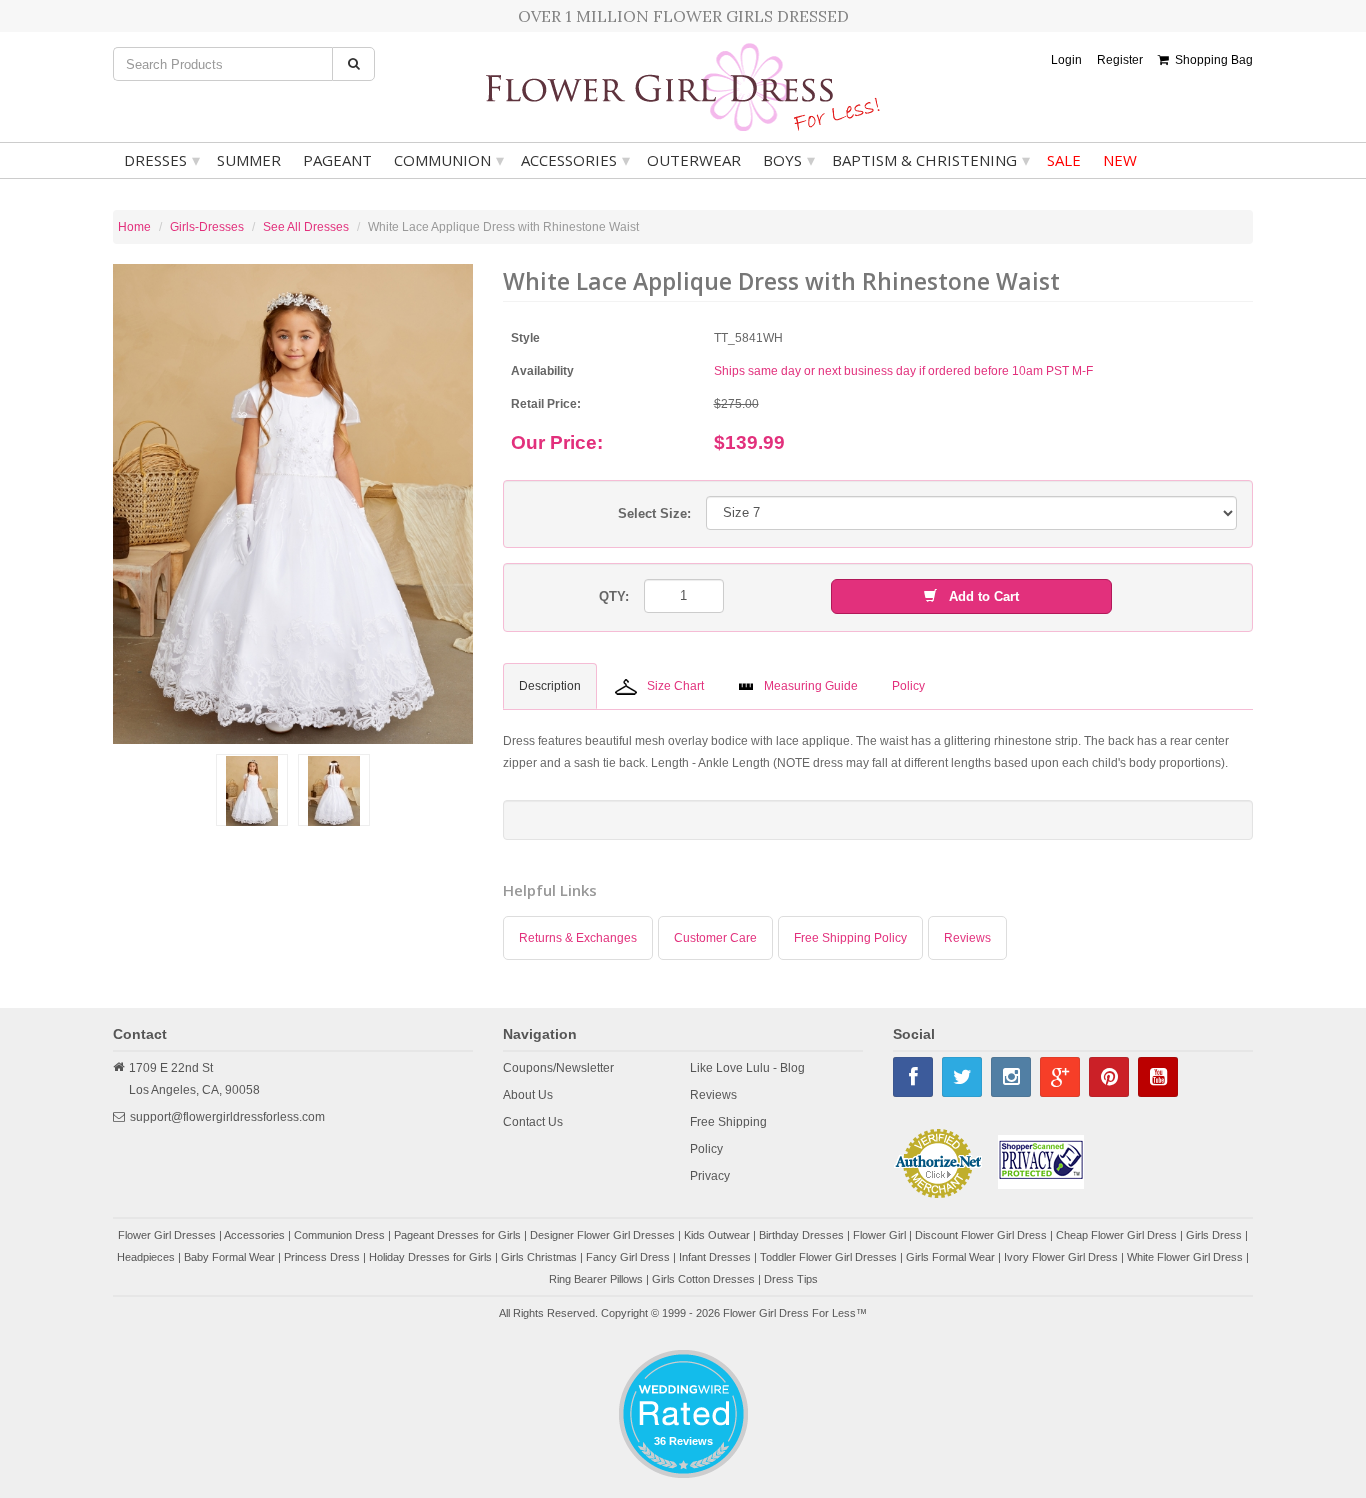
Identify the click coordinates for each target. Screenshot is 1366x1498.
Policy (706, 1149)
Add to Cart (978, 596)
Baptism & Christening (931, 160)
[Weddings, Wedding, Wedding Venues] (683, 1374)
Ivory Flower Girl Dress (1061, 1257)
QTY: (614, 596)
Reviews (967, 938)
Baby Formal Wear (229, 1257)
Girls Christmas (539, 1257)
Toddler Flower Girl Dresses (828, 1257)
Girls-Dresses (207, 227)
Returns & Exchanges (578, 938)
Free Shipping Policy (850, 938)
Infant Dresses (715, 1257)
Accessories (575, 160)
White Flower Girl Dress (1185, 1257)
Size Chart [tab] (675, 686)
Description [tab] (550, 686)
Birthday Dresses (801, 1235)
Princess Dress (322, 1257)
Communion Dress (339, 1235)
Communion (449, 160)
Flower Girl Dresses (167, 1235)
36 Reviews (683, 1441)
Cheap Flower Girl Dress (1116, 1235)
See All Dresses (306, 227)
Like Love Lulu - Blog (747, 1068)
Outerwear (694, 160)
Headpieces (146, 1257)
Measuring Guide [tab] (811, 686)
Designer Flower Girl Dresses (602, 1235)
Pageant (337, 160)
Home (134, 227)
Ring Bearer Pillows (596, 1279)
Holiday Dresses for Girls (430, 1257)
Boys (789, 160)
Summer (249, 160)
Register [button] (1120, 60)
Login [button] (1066, 60)
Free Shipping (728, 1122)
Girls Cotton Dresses (703, 1279)
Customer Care (715, 938)
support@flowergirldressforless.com (227, 1117)
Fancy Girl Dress (628, 1257)
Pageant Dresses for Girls (457, 1235)
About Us (528, 1095)
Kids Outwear (717, 1235)
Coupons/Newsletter (558, 1068)
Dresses (162, 160)
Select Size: (654, 513)
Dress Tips (791, 1279)
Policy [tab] (908, 686)
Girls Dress (1214, 1235)
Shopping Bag (1211, 60)
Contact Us (533, 1122)
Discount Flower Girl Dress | (985, 1235)
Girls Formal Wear (950, 1257)
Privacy (710, 1176)
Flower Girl (879, 1235)
